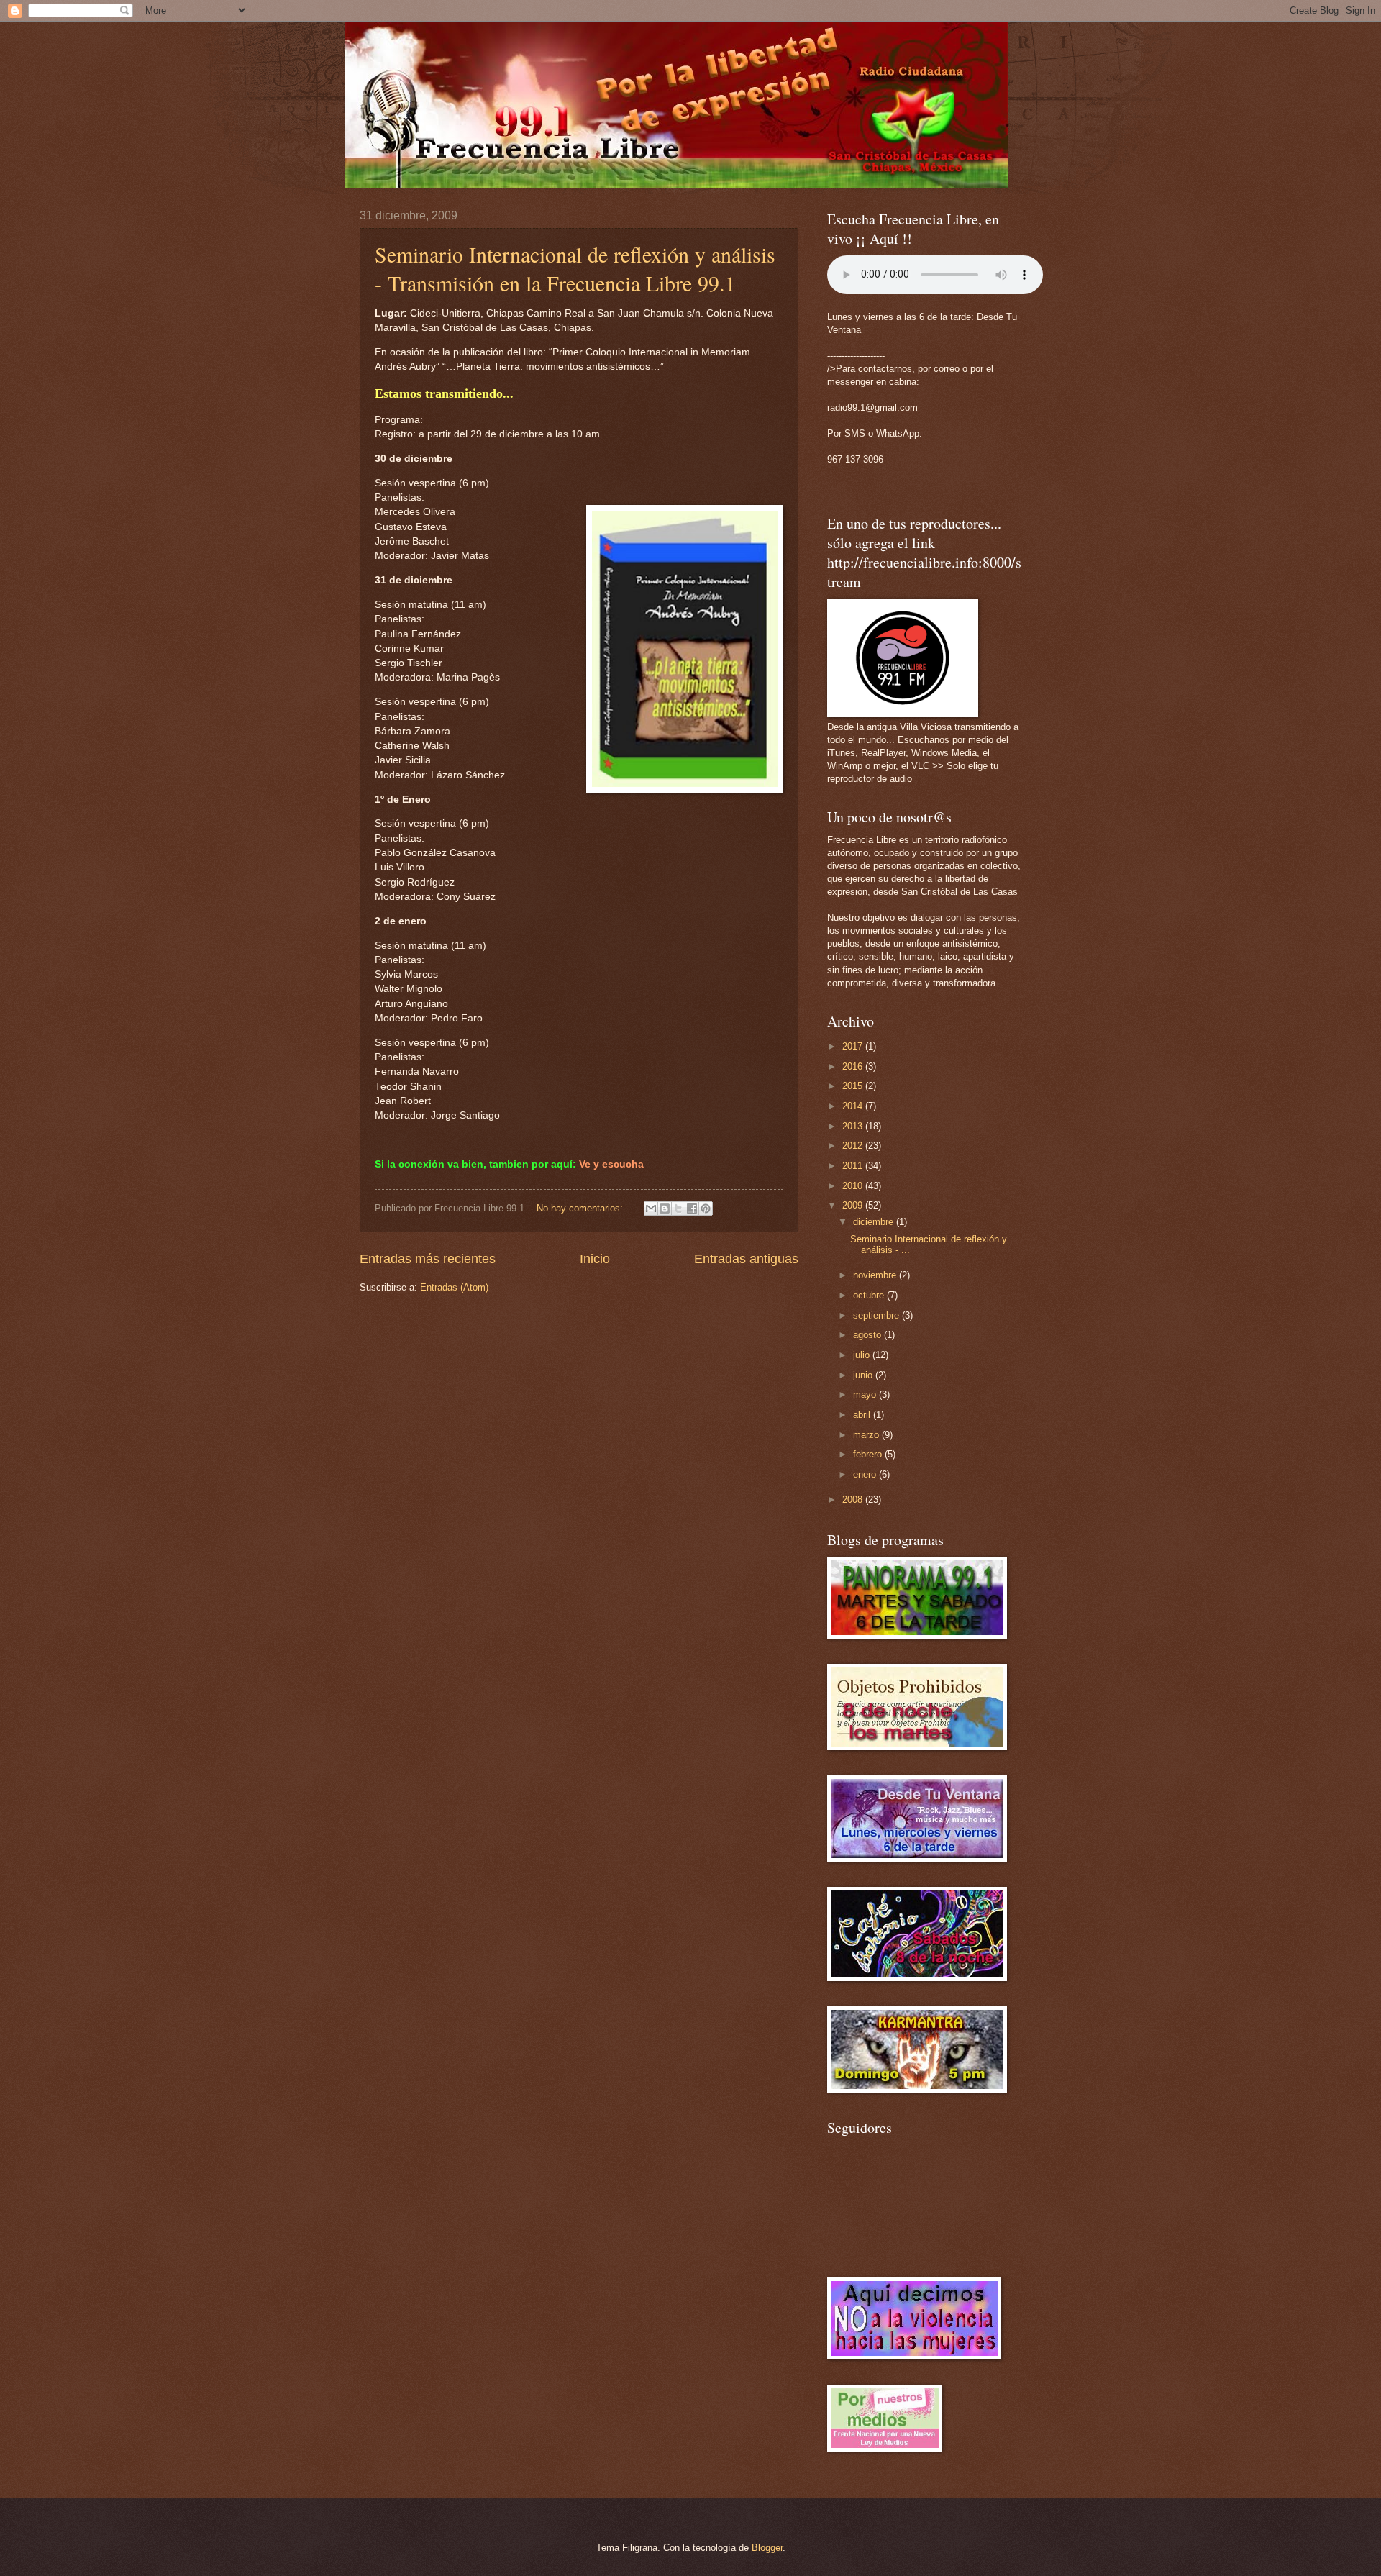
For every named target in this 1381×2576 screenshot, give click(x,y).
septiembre (878, 1315)
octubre (870, 1295)
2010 (854, 1186)
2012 (854, 1146)
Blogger (767, 2548)
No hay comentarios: (581, 1208)
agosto (869, 1335)
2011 (854, 1166)
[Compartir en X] (678, 1209)
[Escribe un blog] (665, 1209)
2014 (854, 1106)
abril (863, 1415)
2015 (854, 1086)
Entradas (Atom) (454, 1287)
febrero (869, 1454)
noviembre (876, 1275)
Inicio (595, 1259)
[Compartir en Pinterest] (706, 1209)
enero (866, 1474)
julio (863, 1355)
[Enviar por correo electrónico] (651, 1209)
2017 (854, 1046)
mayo (866, 1394)
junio (864, 1375)
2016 (854, 1066)
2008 (854, 1499)
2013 (854, 1126)
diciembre (875, 1222)
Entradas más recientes (428, 1259)
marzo (867, 1435)
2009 (854, 1205)
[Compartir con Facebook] (692, 1209)
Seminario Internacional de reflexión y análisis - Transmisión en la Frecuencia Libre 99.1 (575, 268)
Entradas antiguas (746, 1259)
